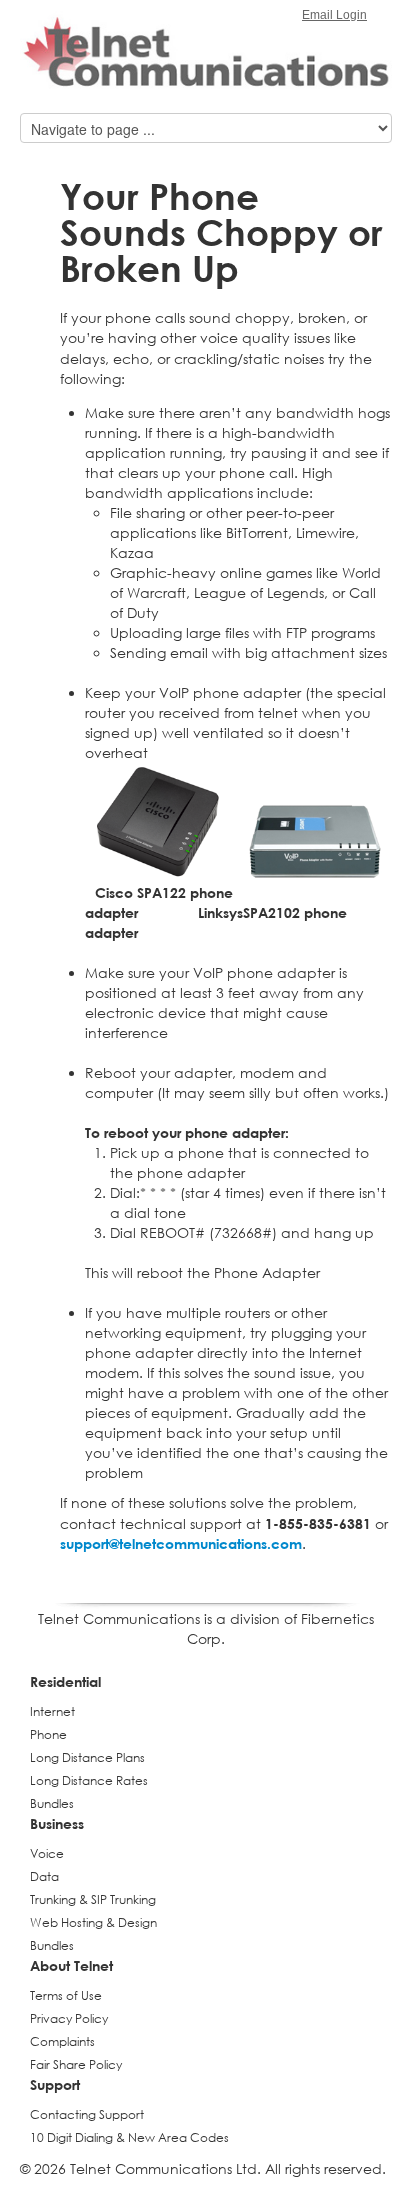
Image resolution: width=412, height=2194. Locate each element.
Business (57, 1823)
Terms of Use (66, 1995)
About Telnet (71, 1965)
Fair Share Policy (76, 2064)
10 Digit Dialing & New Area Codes (129, 2137)
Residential (65, 1681)
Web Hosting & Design (93, 1922)
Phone (48, 1734)
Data (44, 1876)
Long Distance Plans (87, 1757)
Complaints (62, 2041)
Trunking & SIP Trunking (93, 1899)
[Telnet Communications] (206, 54)
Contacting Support (87, 2114)
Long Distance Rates (89, 1780)
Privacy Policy (69, 2018)
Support (55, 2084)
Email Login (334, 15)
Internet (52, 1711)
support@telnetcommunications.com (181, 1543)
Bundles (52, 1803)
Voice (47, 1853)
